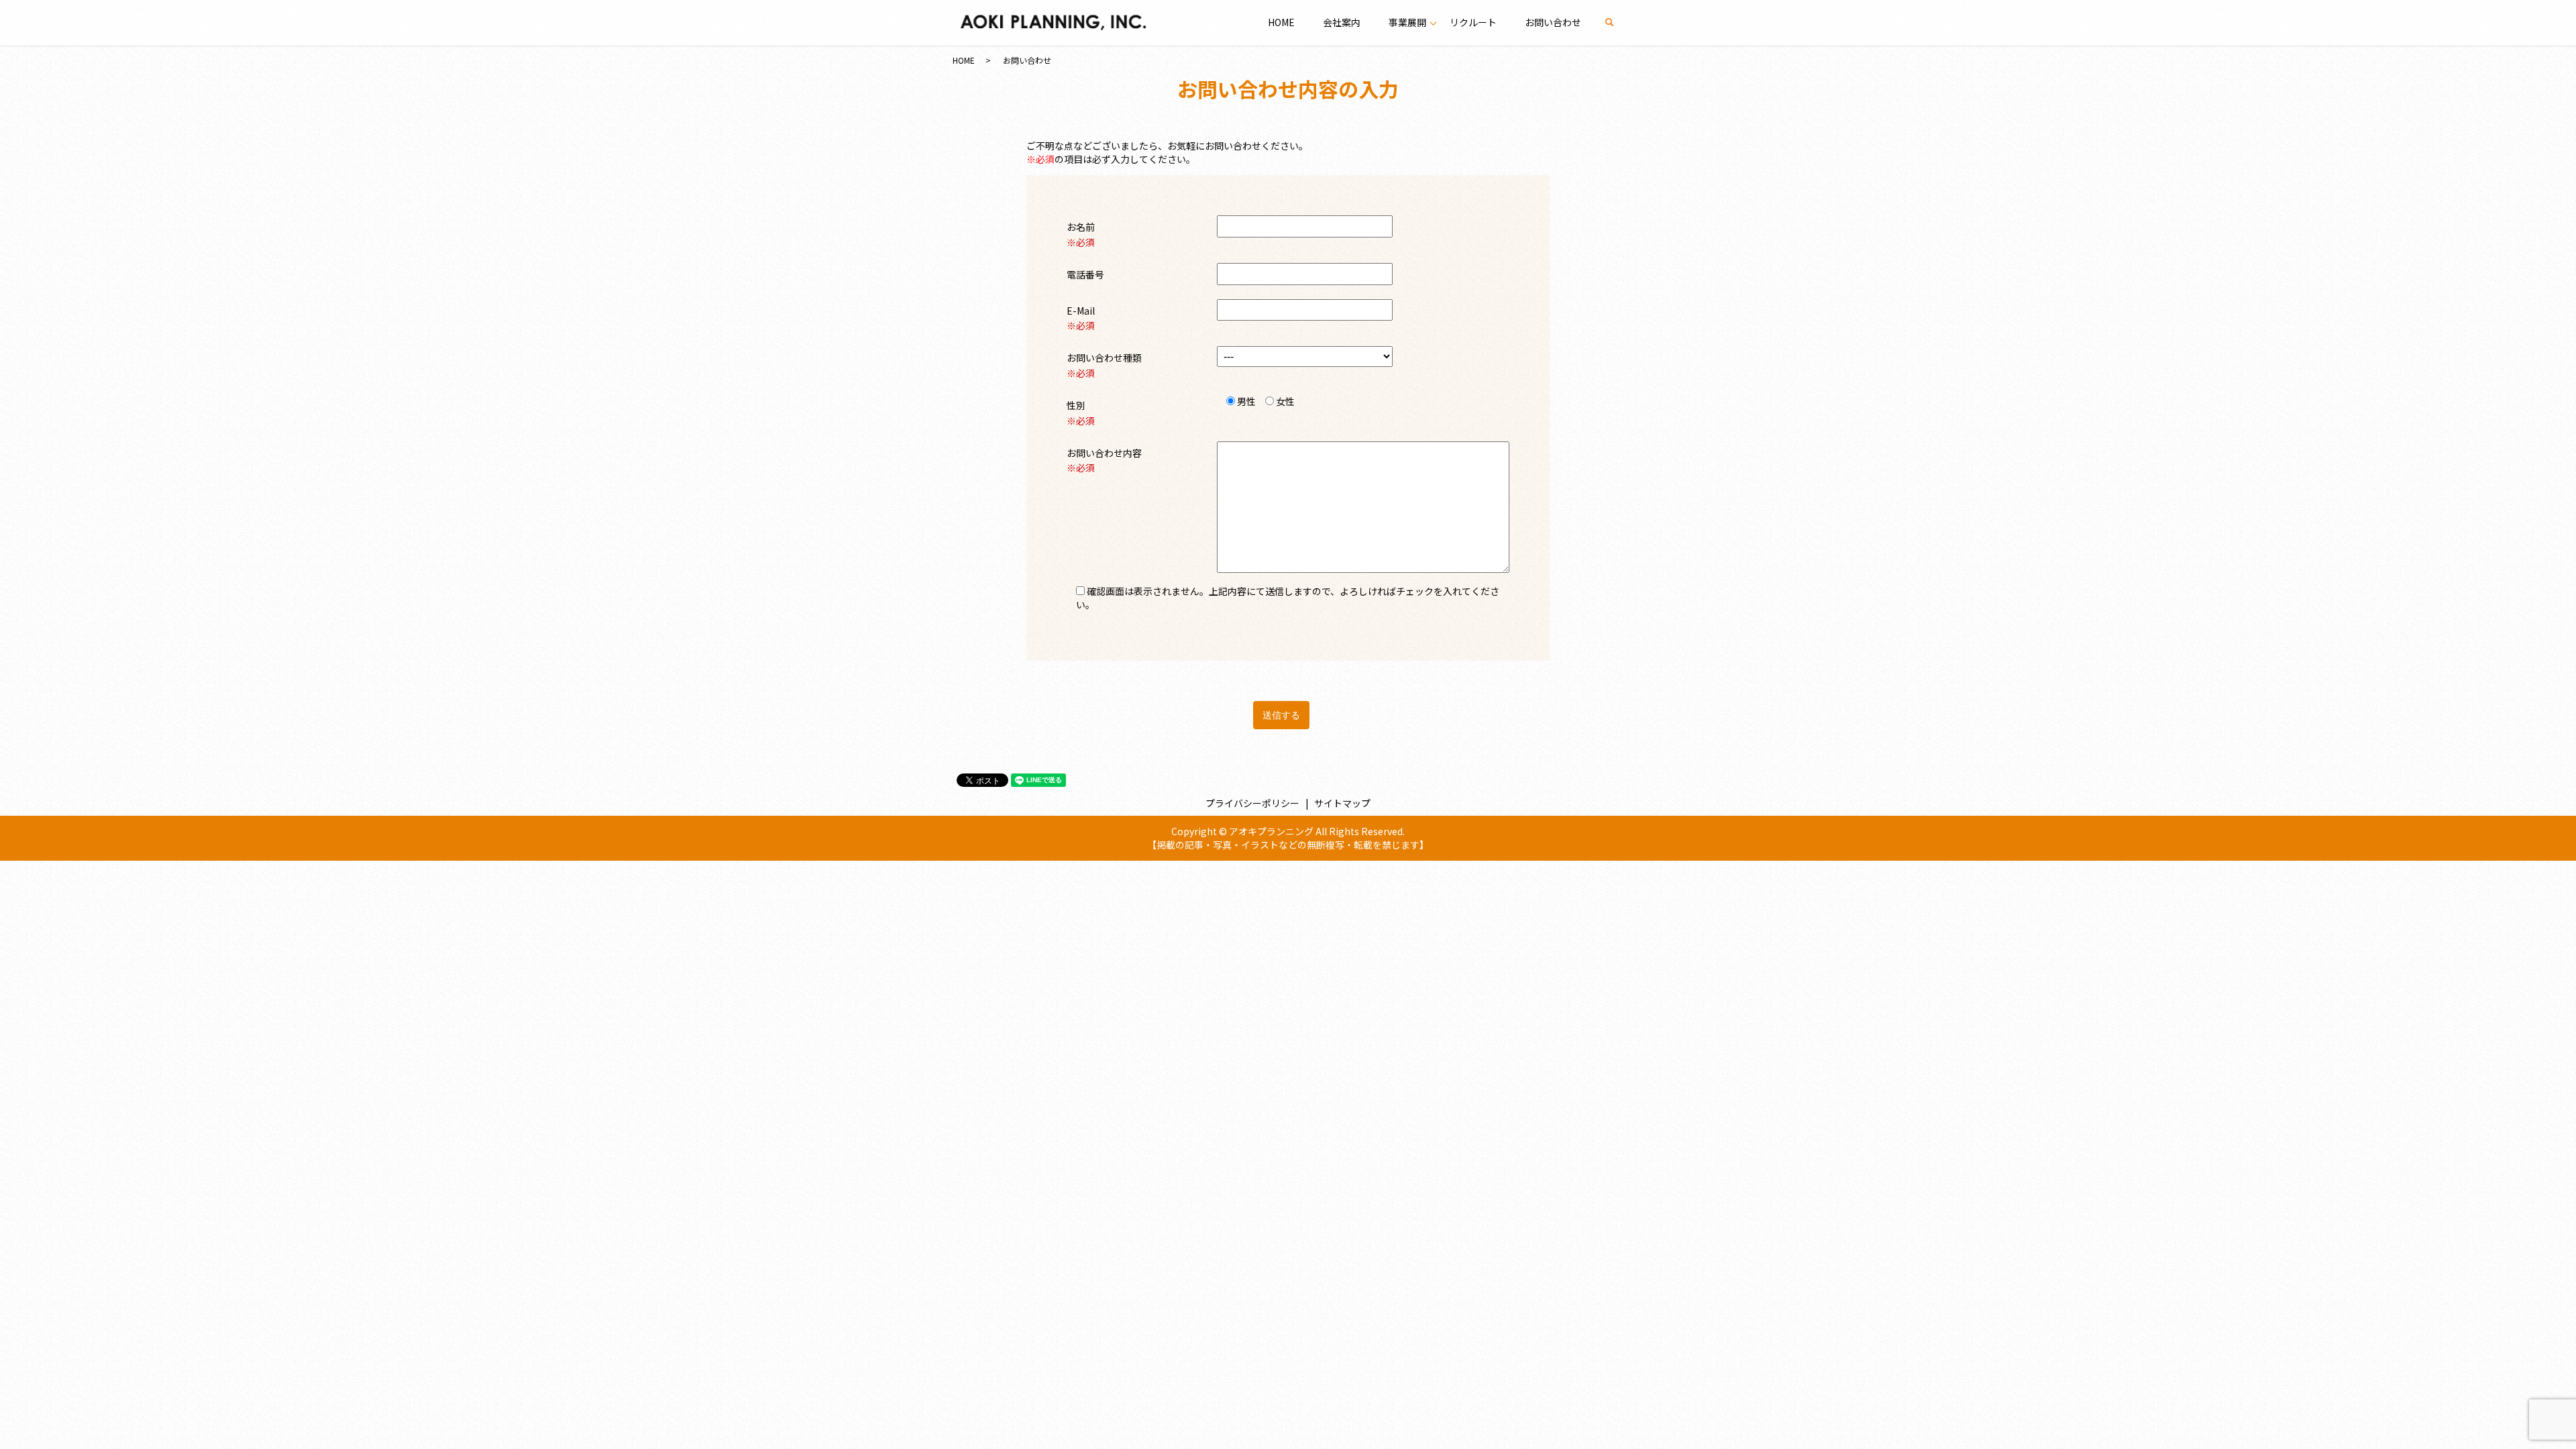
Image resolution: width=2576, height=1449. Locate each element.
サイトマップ (1342, 803)
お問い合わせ (1553, 22)
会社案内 (1342, 22)
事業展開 (1407, 22)
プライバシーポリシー (1252, 803)
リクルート (1473, 22)
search (1616, 22)
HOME (1281, 22)
